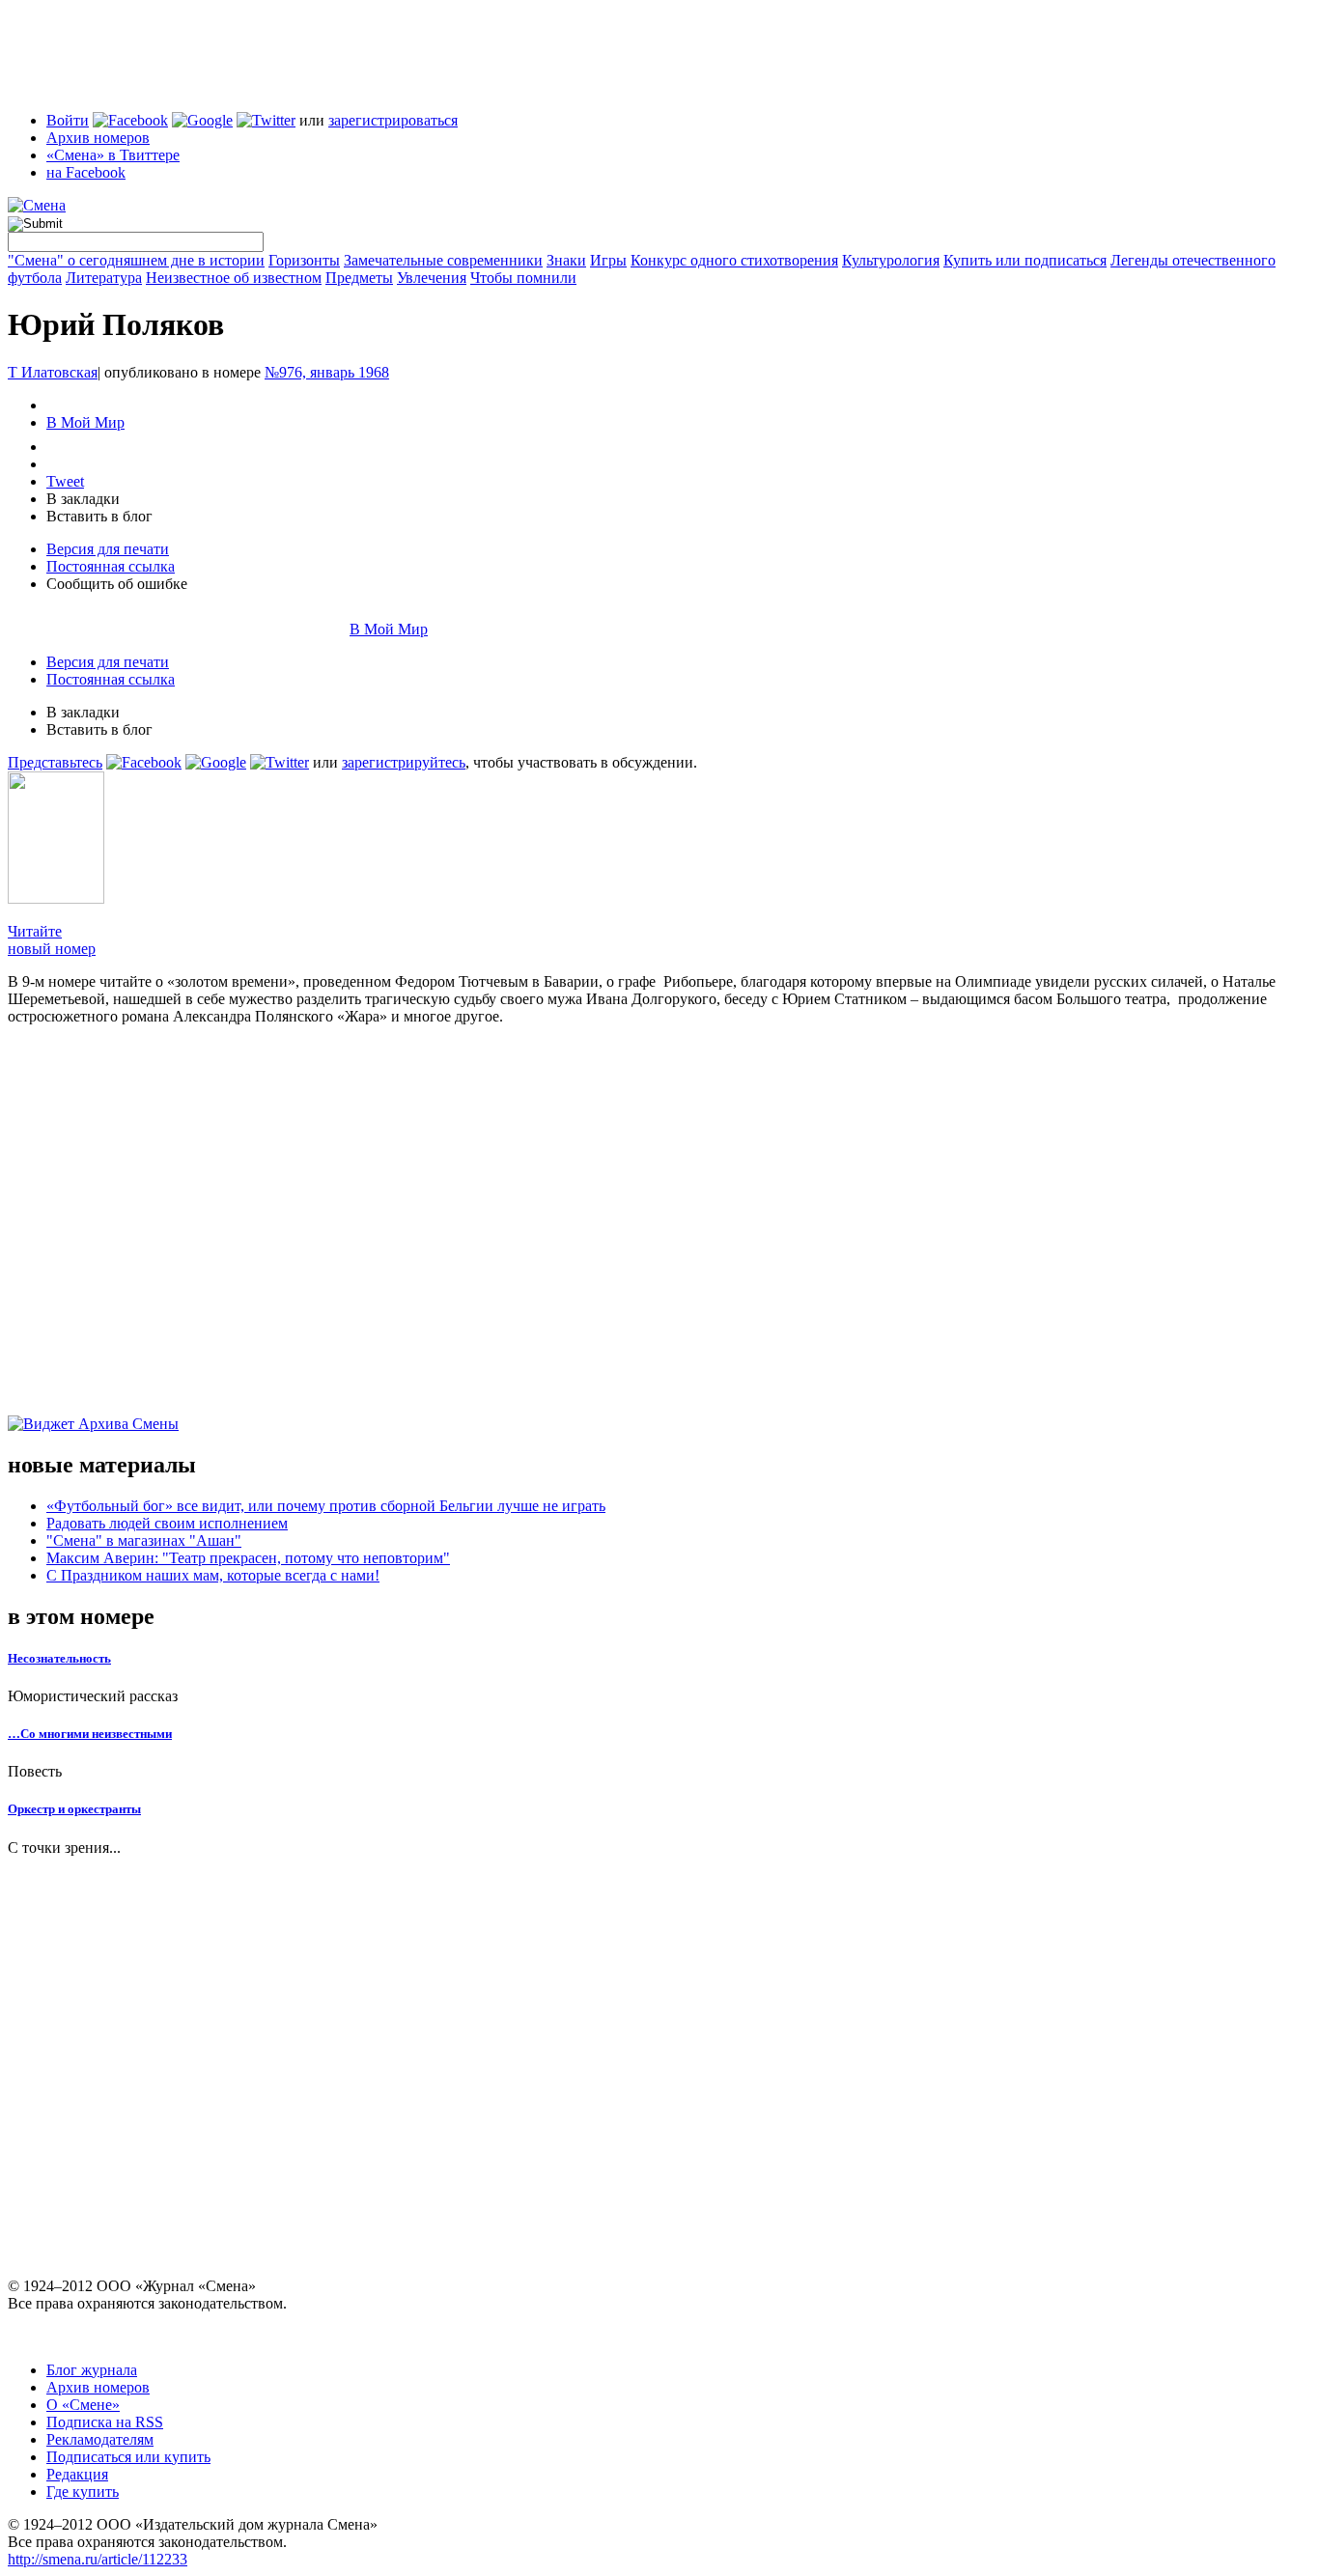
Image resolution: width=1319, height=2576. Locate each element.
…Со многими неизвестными (90, 1734)
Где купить (83, 2492)
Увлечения (432, 278)
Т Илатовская (53, 372)
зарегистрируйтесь (404, 762)
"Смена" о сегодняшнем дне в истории (136, 260)
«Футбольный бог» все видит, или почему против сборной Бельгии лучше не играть (326, 1506)
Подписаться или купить (128, 2457)
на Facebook (86, 172)
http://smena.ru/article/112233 (98, 2559)
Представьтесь (55, 762)
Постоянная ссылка (111, 566)
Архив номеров (98, 138)
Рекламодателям (100, 2439)
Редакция (77, 2474)
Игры (608, 260)
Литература (104, 278)
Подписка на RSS (105, 2422)
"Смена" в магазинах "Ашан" (144, 1540)
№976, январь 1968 (327, 372)
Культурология (891, 260)
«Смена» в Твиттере (113, 155)
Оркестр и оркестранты (74, 1809)
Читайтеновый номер (52, 940)
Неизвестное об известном (234, 278)
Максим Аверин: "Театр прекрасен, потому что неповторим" (248, 1558)
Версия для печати (108, 549)
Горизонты (304, 260)
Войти (68, 120)
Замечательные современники (443, 260)
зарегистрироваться (393, 120)
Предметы (359, 278)
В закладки (83, 499)
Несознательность (59, 1658)
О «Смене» (83, 2405)
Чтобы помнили (523, 278)
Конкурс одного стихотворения (734, 260)
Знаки (566, 260)
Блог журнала (92, 2370)
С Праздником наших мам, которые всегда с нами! (213, 1575)
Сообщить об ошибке (117, 584)
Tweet (65, 481)
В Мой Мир (85, 422)
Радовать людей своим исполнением (167, 1523)
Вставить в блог (99, 516)
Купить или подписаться (1025, 260)
